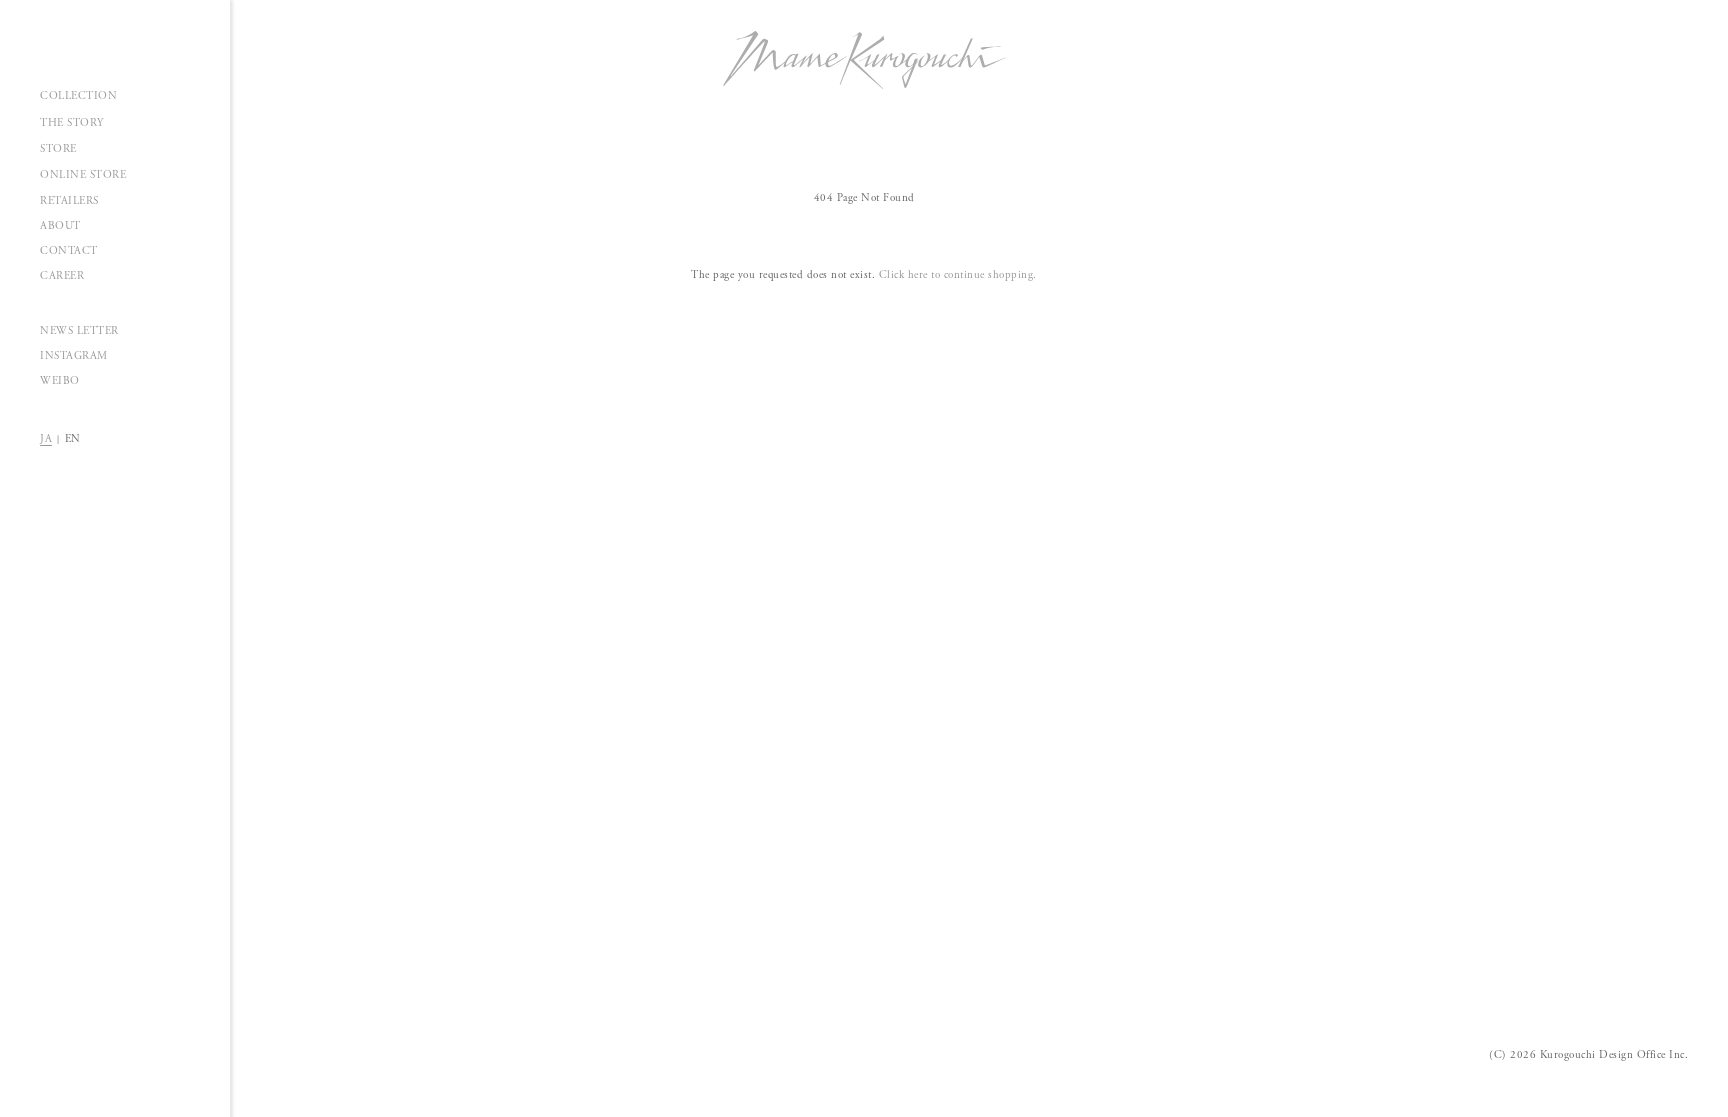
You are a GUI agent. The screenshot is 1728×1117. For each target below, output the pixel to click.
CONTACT (69, 251)
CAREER (62, 276)
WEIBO (60, 381)
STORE (58, 149)
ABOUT (60, 226)
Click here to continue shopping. (958, 275)
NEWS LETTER (79, 331)
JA (46, 439)
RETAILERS (69, 201)
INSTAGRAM (74, 356)
